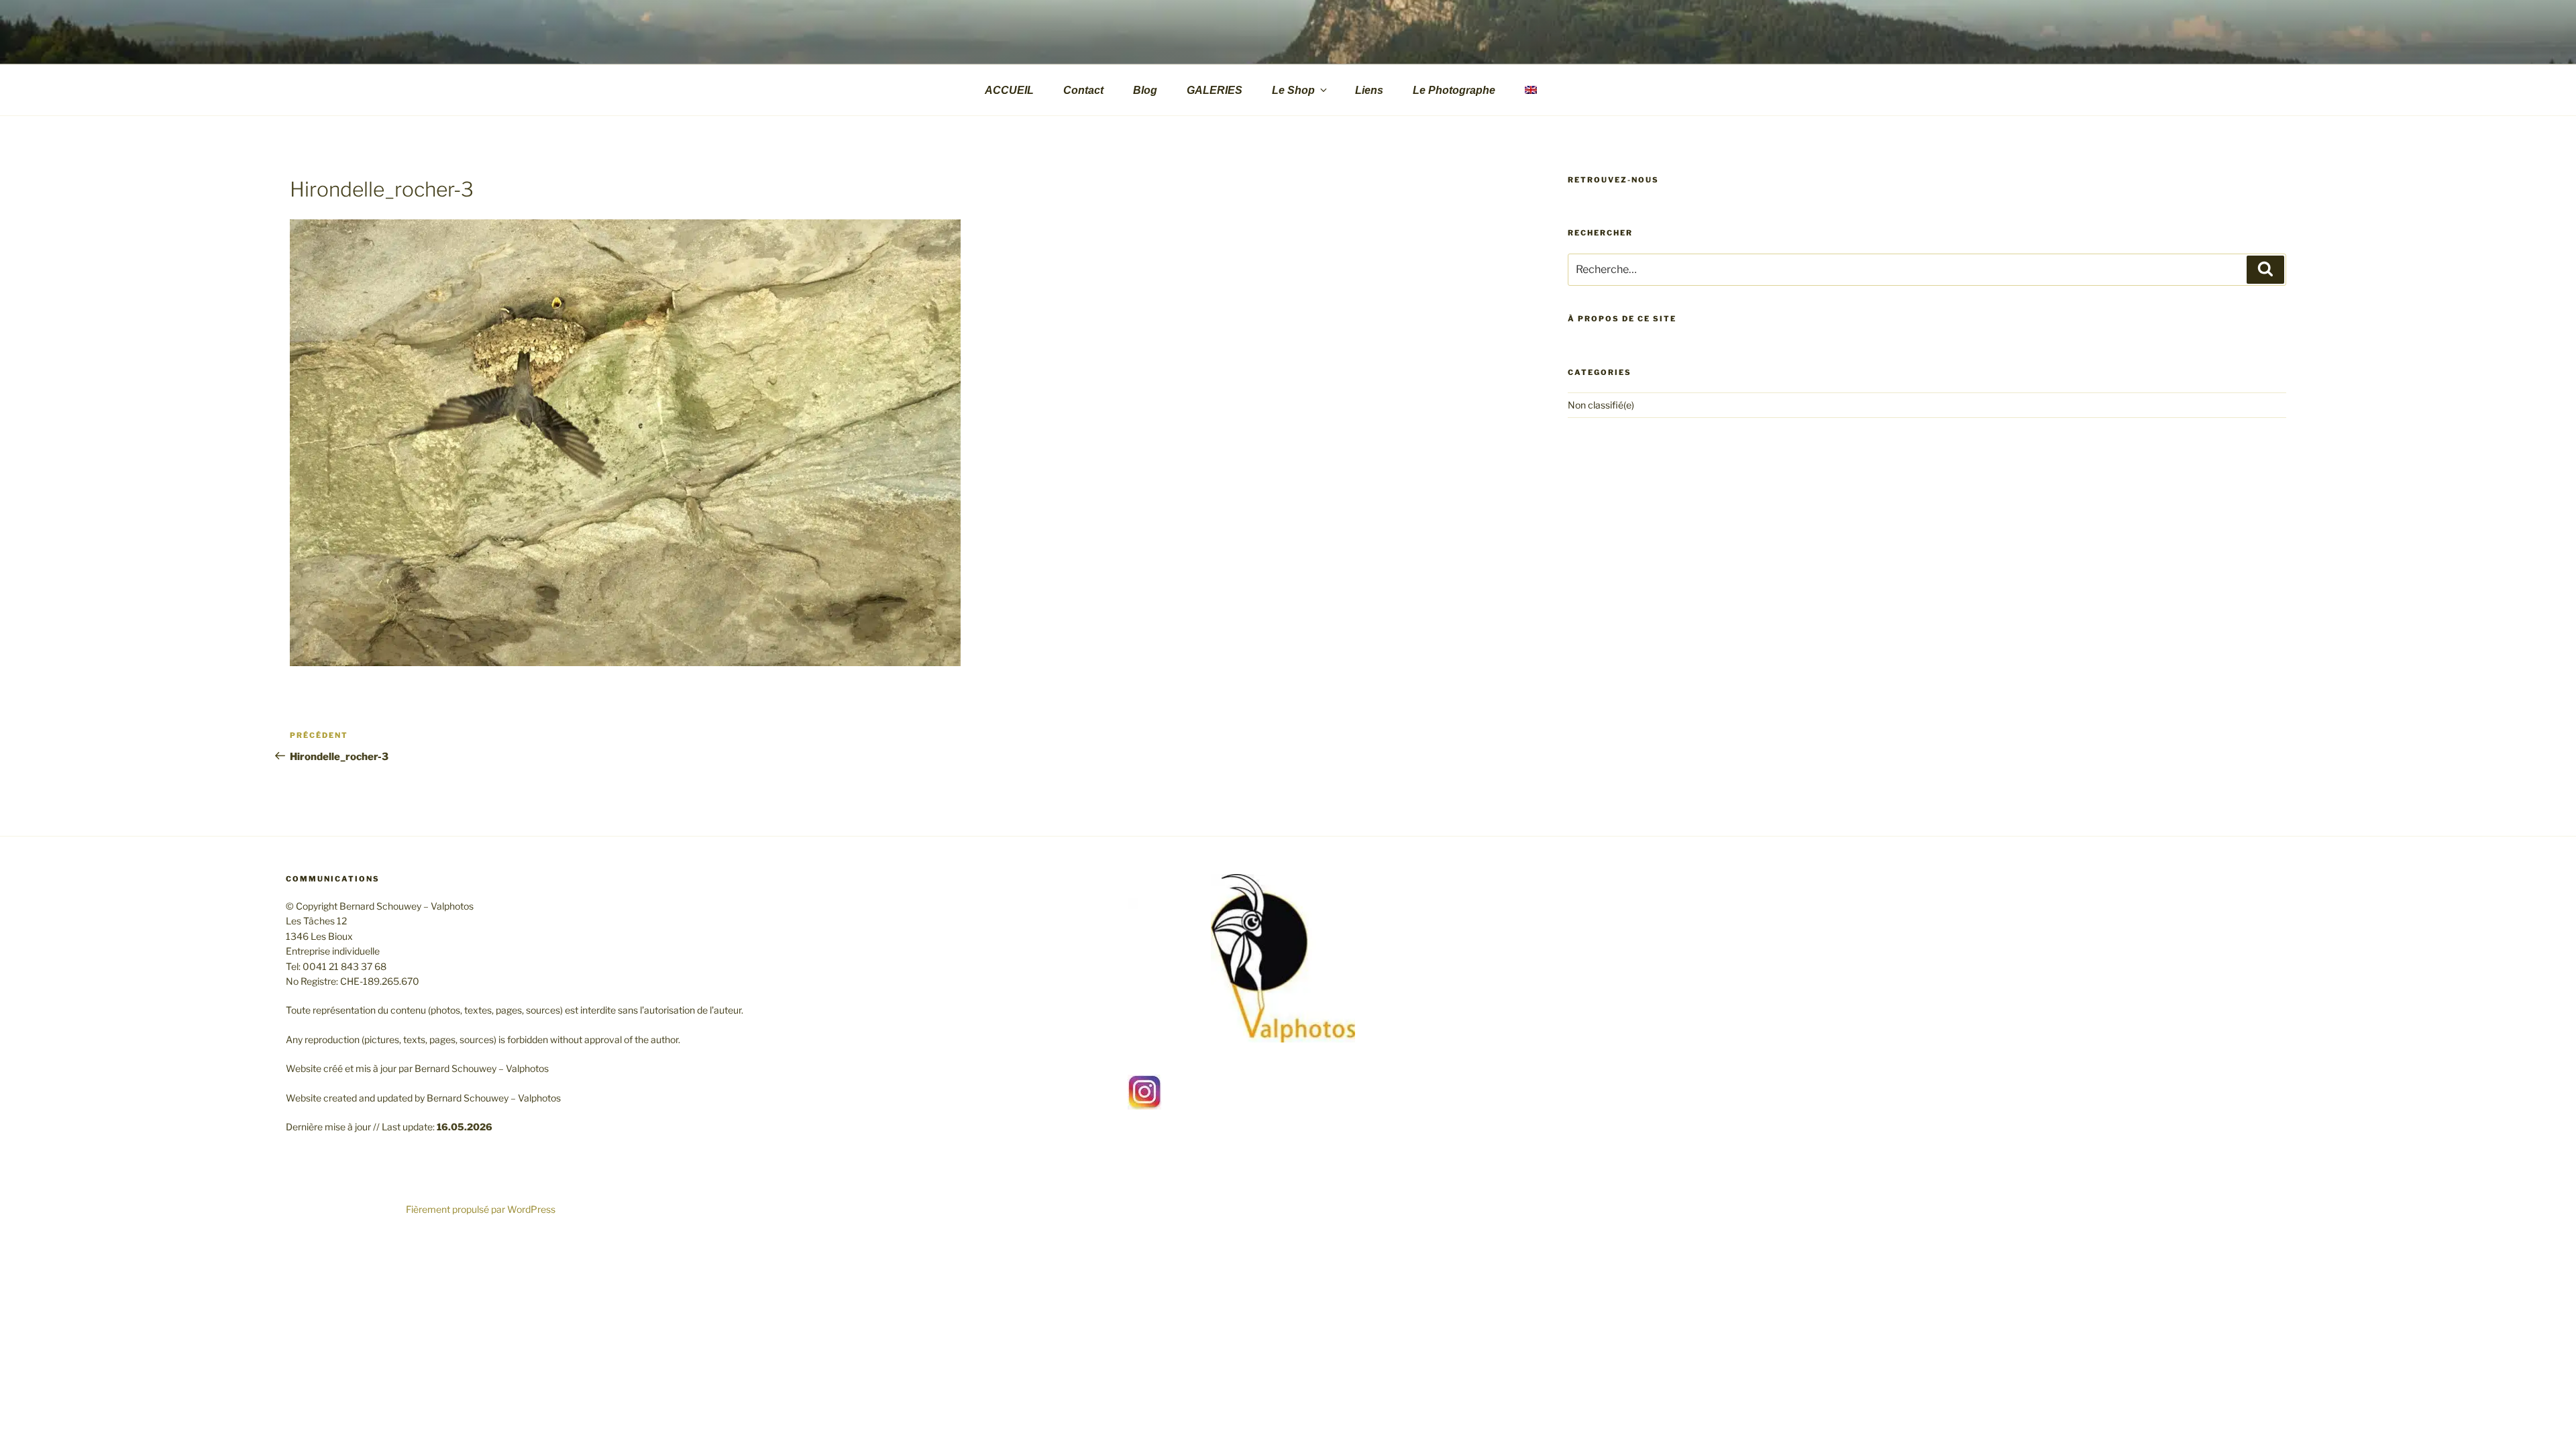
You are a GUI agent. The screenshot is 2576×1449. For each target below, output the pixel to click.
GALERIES (1215, 90)
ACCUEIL (1009, 90)
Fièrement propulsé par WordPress (481, 1209)
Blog (1145, 90)
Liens (1369, 90)
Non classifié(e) (1601, 405)
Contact (1083, 90)
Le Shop (1293, 90)
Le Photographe (1454, 90)
